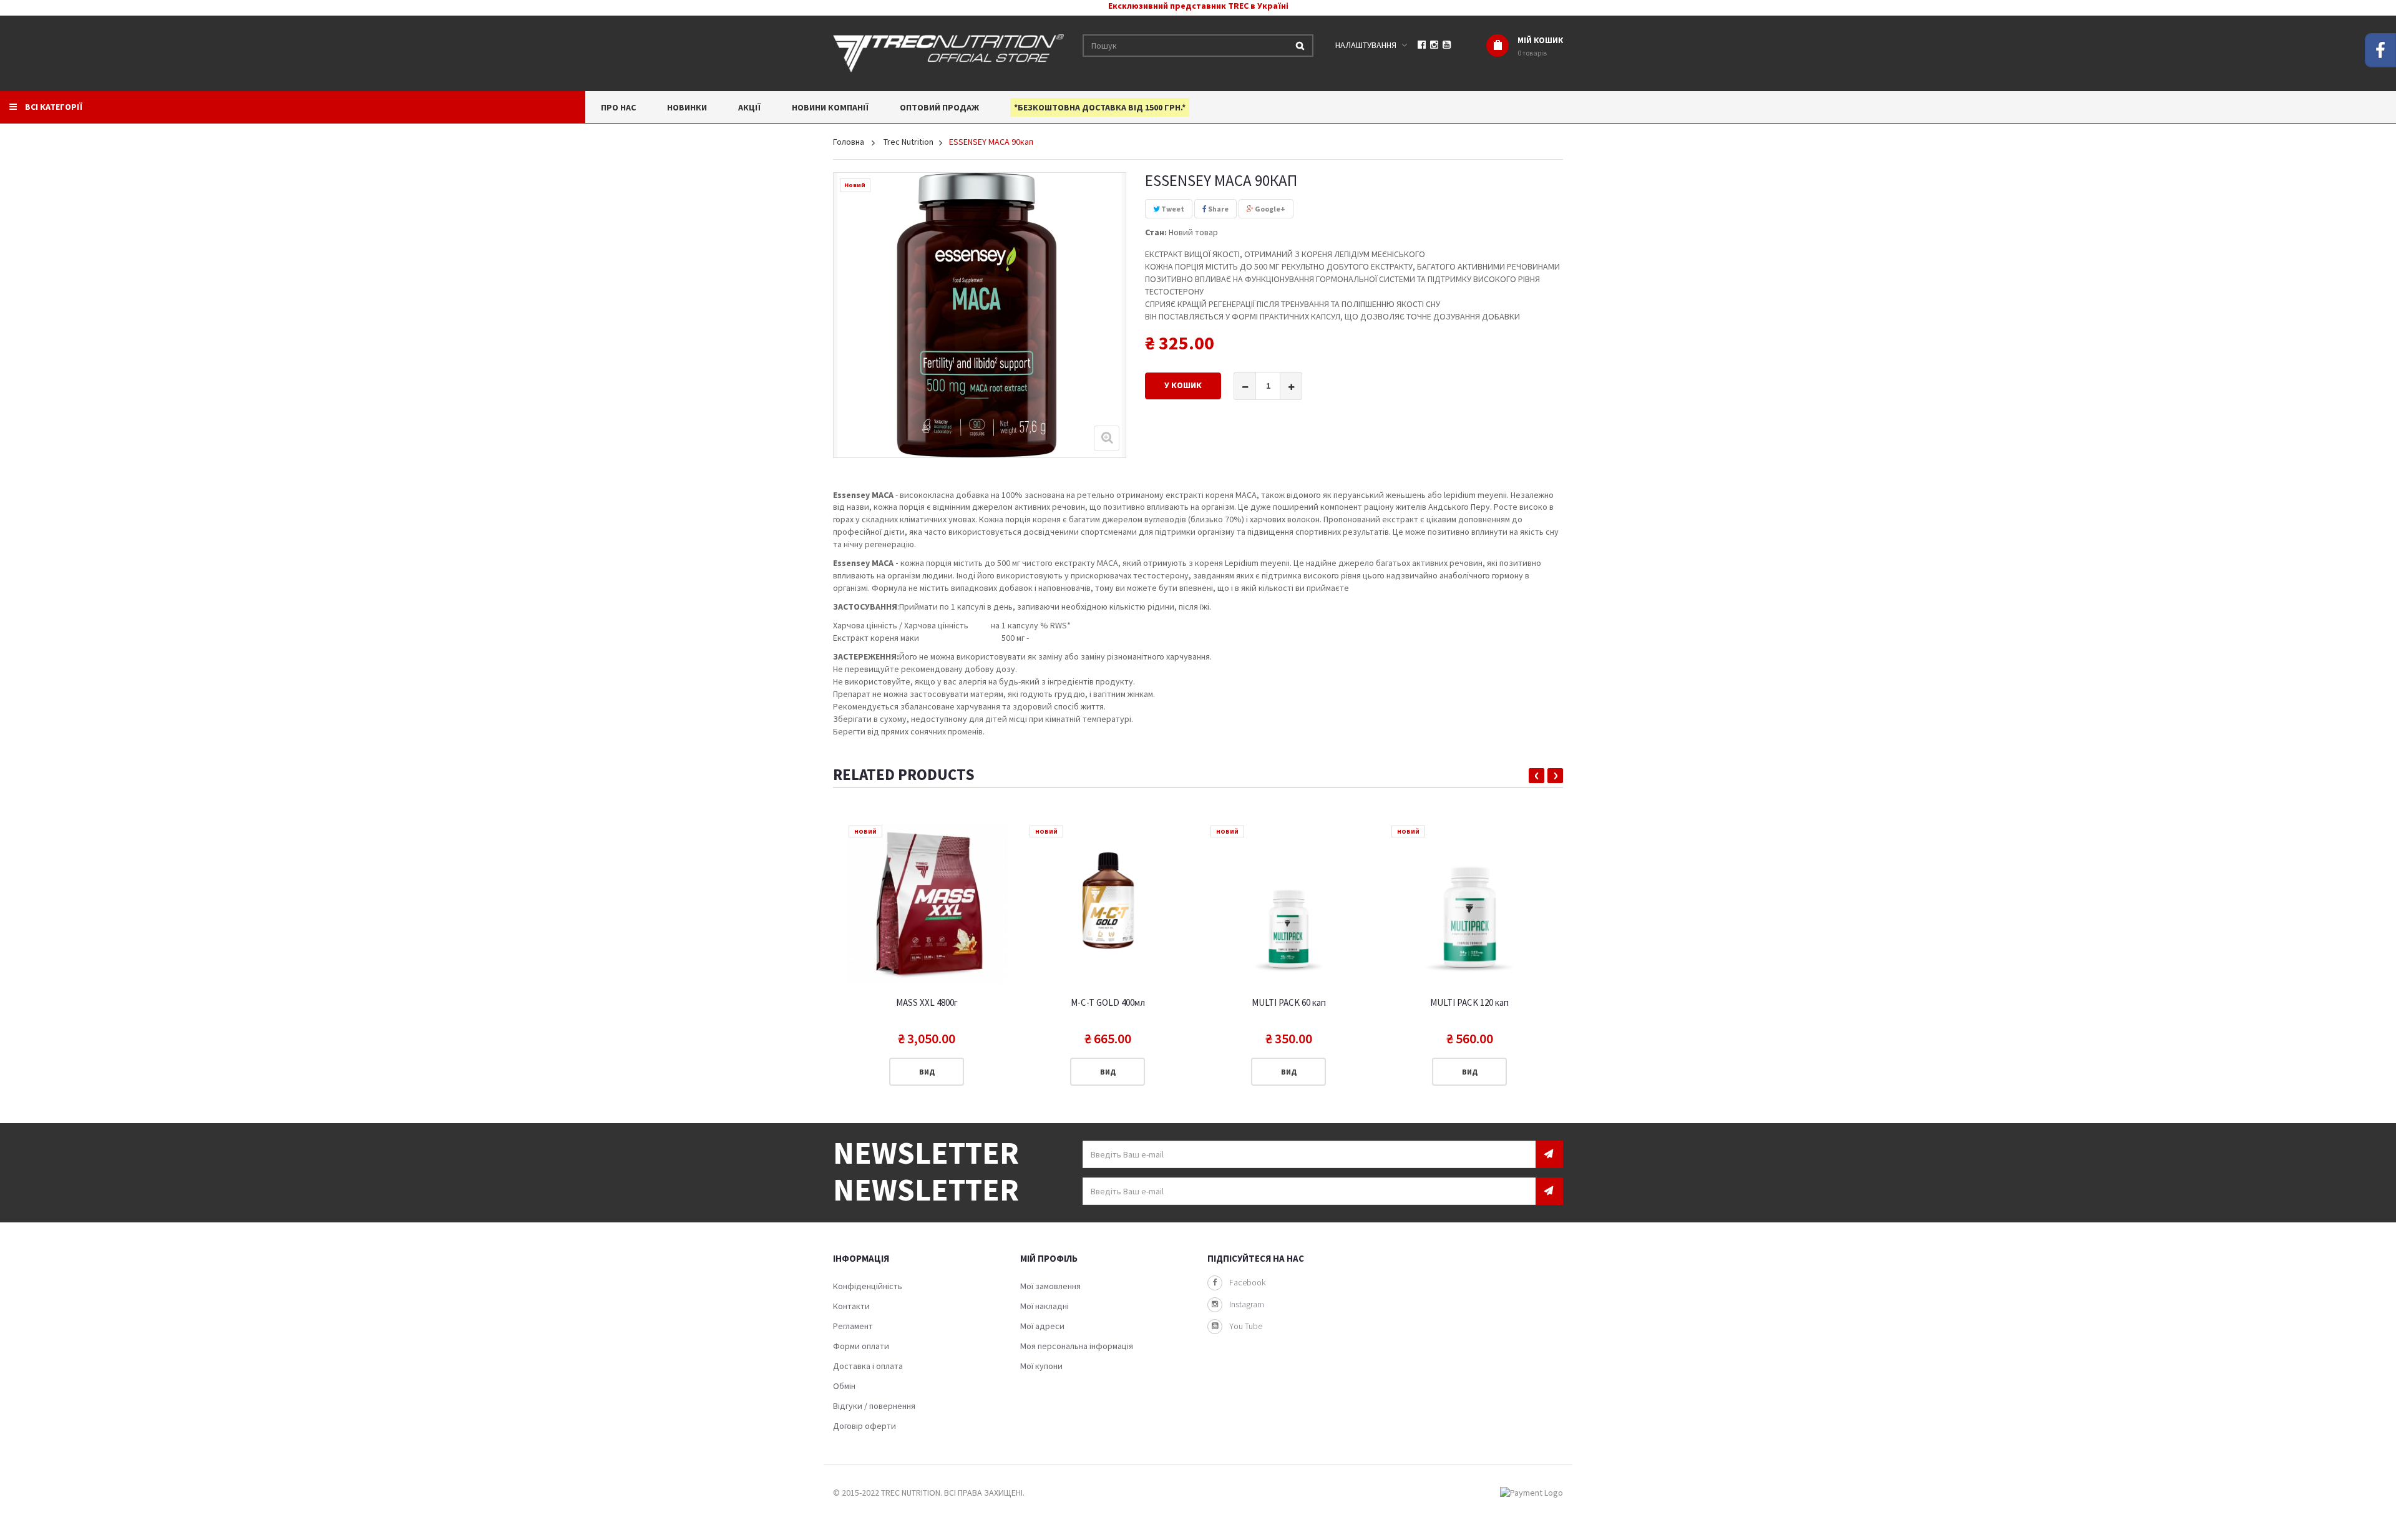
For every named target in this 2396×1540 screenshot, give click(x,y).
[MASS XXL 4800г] (927, 904)
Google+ (1269, 209)
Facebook (1247, 1282)
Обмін (844, 1386)
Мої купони (1041, 1366)
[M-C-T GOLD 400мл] (1108, 904)
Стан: (1156, 232)
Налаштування (1366, 45)
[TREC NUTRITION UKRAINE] (948, 52)
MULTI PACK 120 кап (1469, 1003)
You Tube (1246, 1326)
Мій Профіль (1049, 1258)
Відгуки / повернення (874, 1406)
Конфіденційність (868, 1286)
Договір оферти (864, 1426)
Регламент (853, 1326)
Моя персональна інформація (1077, 1346)
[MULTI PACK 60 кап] (1288, 904)
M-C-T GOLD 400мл (1108, 1003)
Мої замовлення (1050, 1286)
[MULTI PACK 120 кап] (1469, 904)
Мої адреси (1042, 1326)
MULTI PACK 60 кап (1289, 1003)
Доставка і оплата (868, 1366)
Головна (849, 142)
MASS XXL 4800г (927, 1003)
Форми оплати (861, 1346)
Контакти (851, 1306)
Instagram (1247, 1304)
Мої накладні (1045, 1306)
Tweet (1172, 209)
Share (1218, 209)
